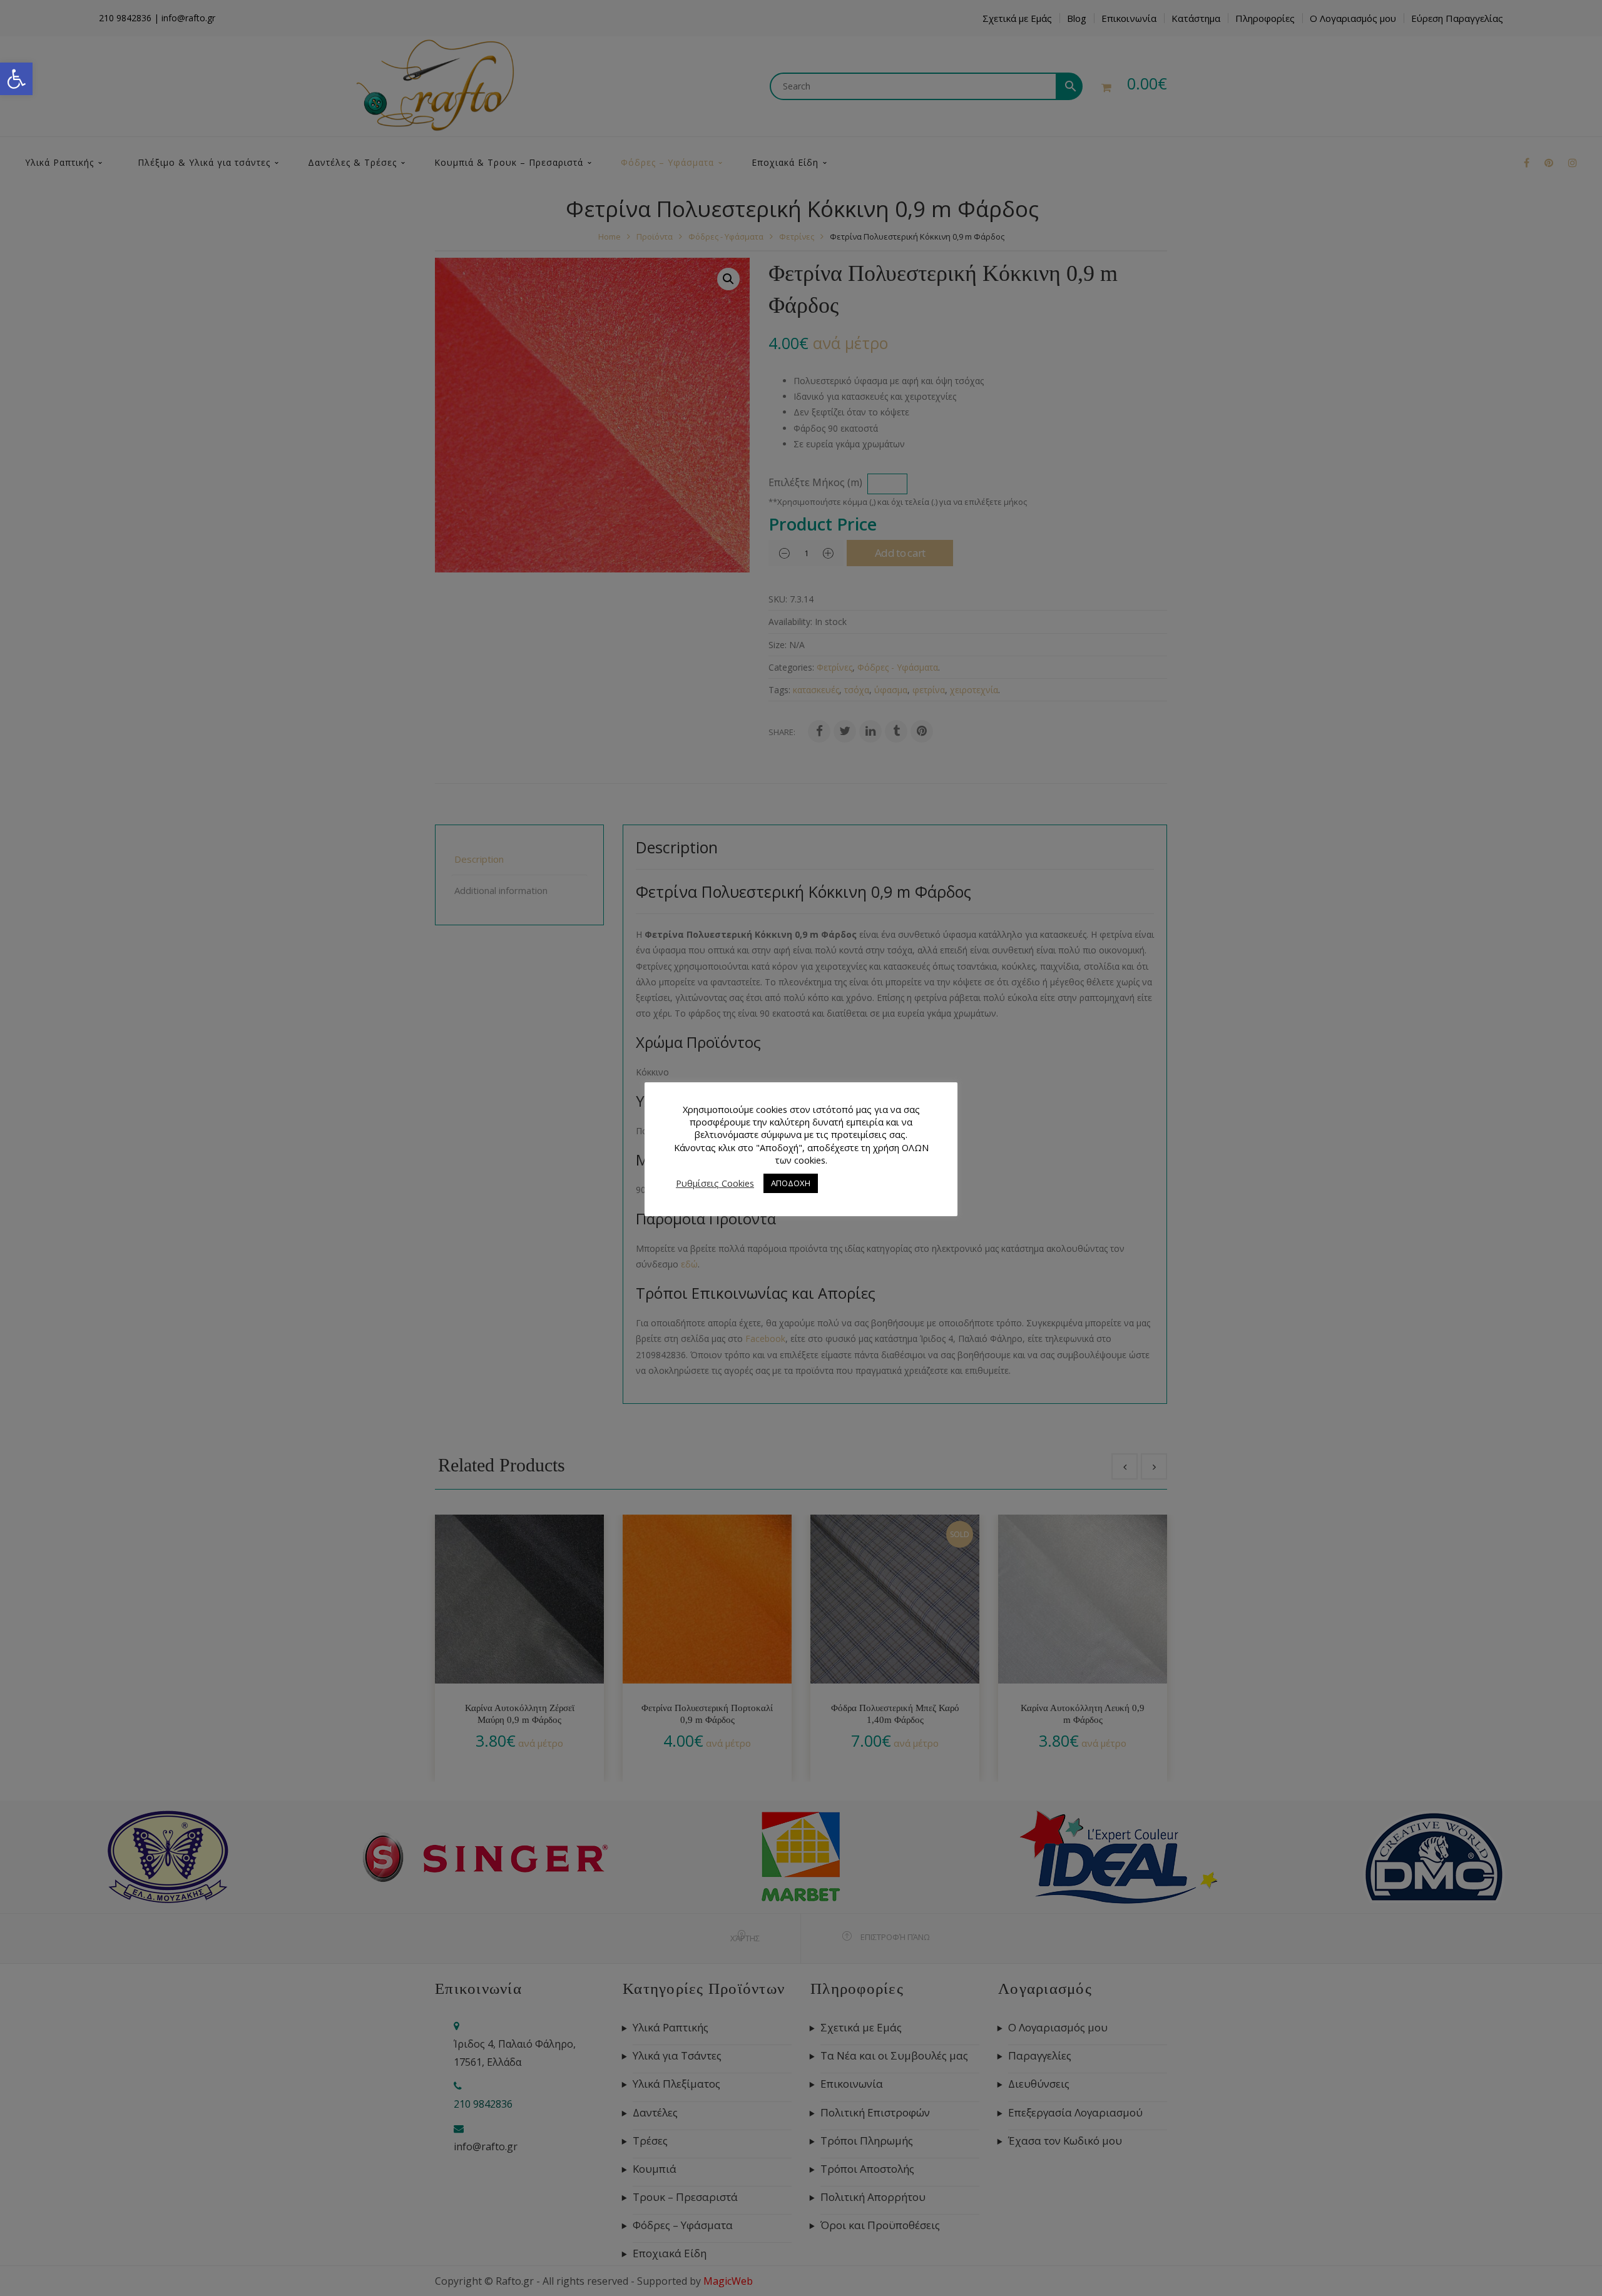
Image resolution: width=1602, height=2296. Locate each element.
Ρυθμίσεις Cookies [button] (715, 1183)
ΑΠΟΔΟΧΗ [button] (791, 1183)
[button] (16, 79)
